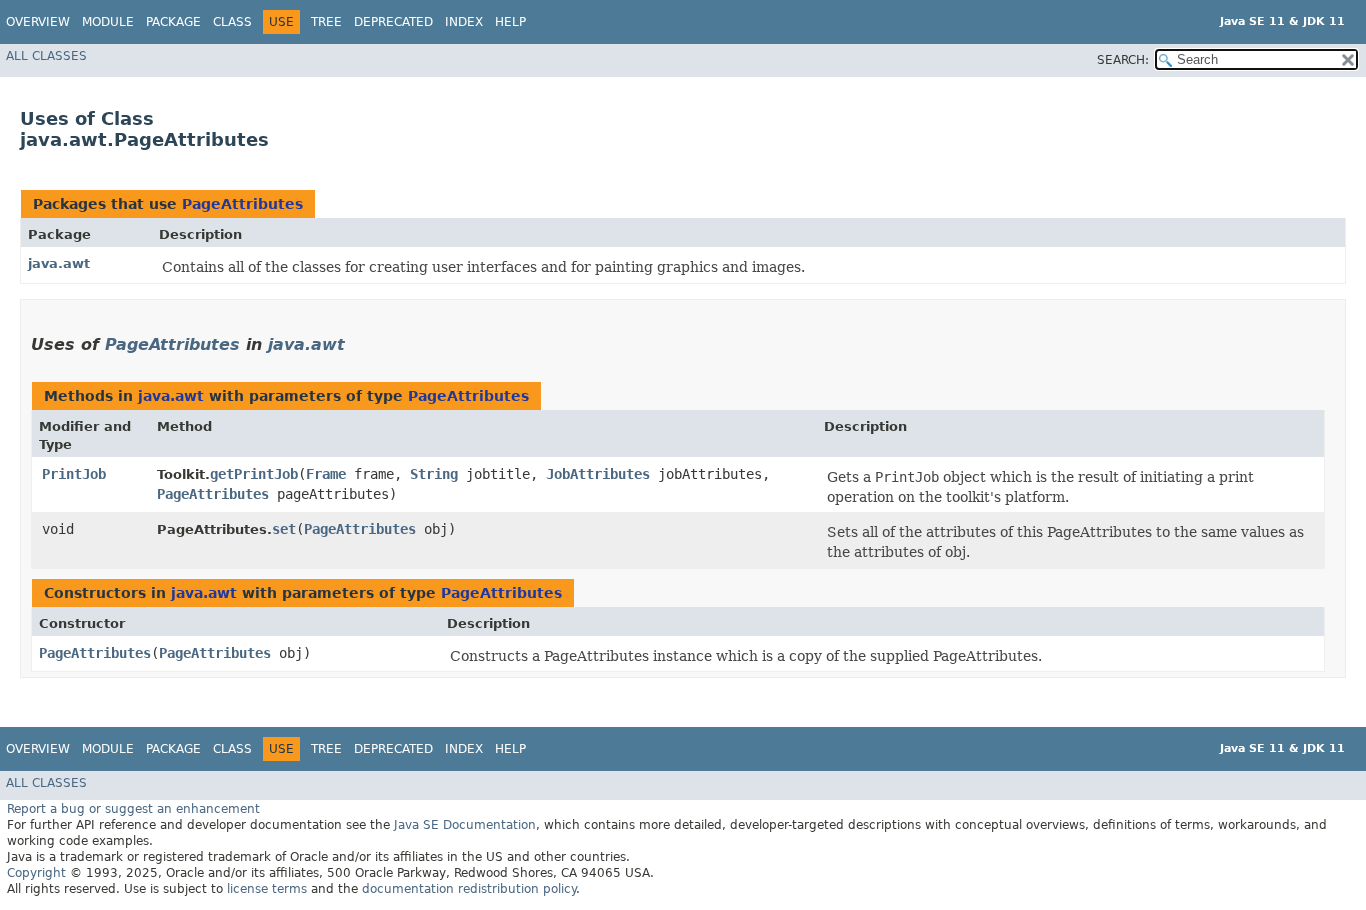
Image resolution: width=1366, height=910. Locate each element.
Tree (326, 22)
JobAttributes (598, 474)
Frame (326, 474)
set (284, 529)
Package (173, 22)
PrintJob (74, 474)
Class (232, 22)
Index (464, 22)
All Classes (46, 56)
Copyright (36, 873)
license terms (267, 889)
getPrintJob (254, 474)
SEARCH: (1123, 60)
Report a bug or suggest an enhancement (133, 809)
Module (108, 22)
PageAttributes (242, 204)
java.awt (59, 263)
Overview (38, 22)
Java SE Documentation (465, 825)
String (434, 474)
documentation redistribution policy (469, 889)
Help (510, 22)
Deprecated (393, 22)
